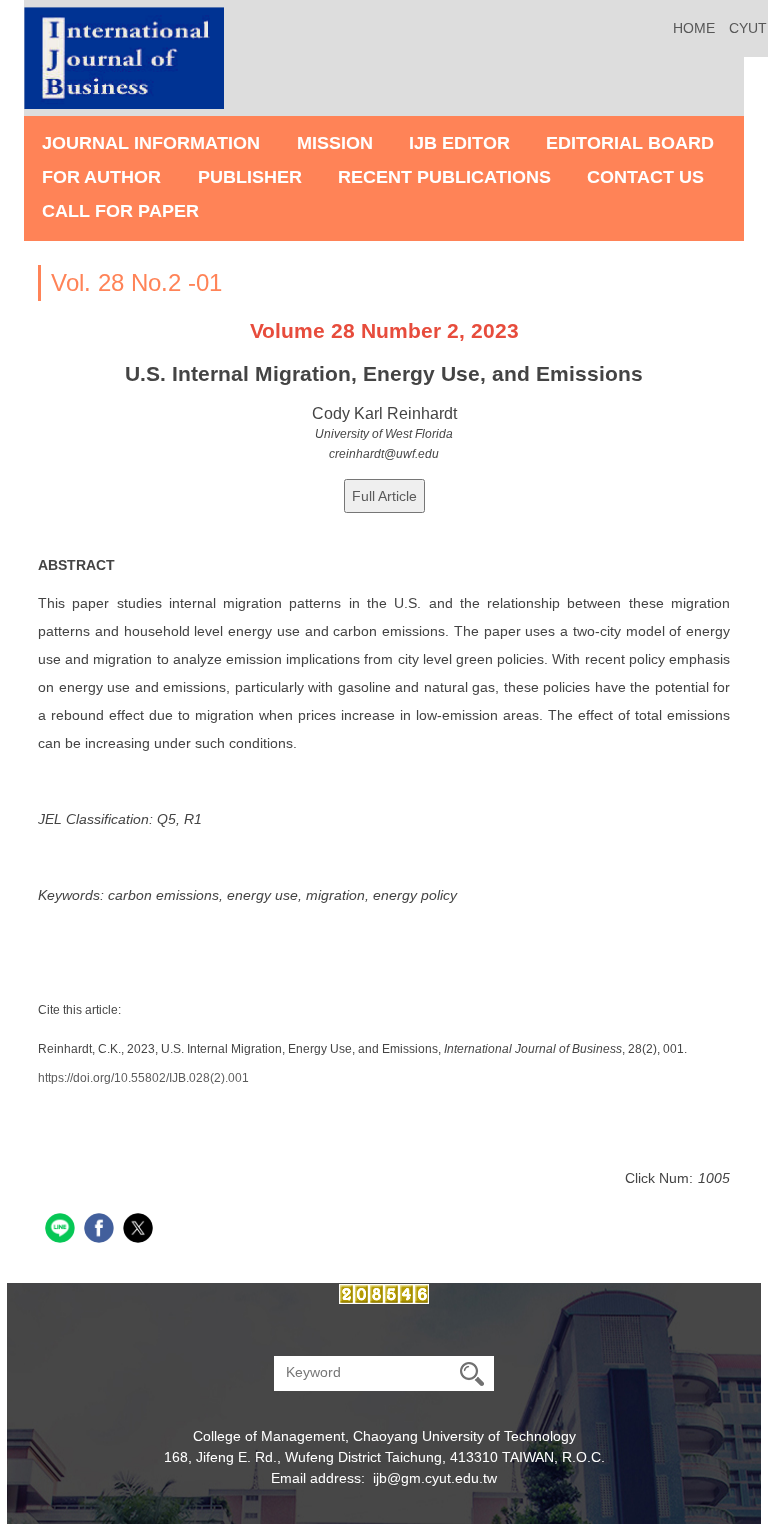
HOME (694, 28)
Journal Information (151, 143)
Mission (335, 143)
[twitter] (140, 1230)
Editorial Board (630, 143)
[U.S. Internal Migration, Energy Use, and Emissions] (384, 496)
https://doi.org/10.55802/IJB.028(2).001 (143, 1078)
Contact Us (645, 177)
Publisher (250, 177)
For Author (101, 177)
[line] (62, 1230)
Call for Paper (120, 211)
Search (472, 1373)
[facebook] (101, 1230)
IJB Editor (459, 143)
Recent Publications (444, 177)
